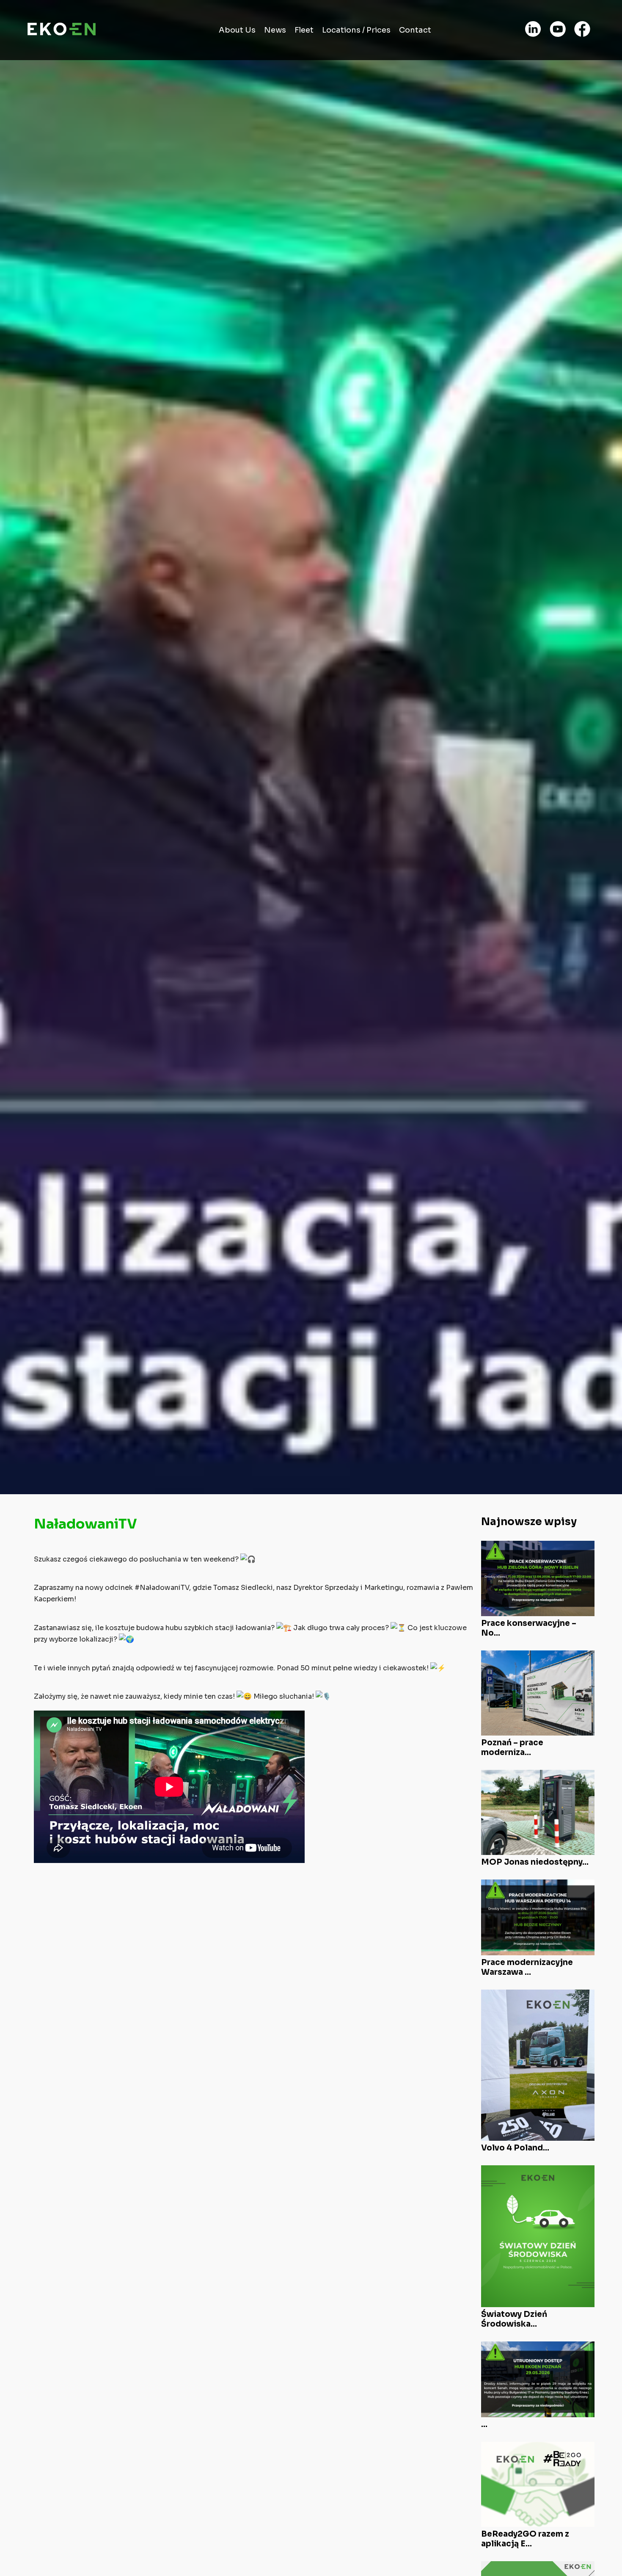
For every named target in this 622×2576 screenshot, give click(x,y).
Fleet (304, 30)
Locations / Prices (356, 30)
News (275, 30)
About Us (237, 30)
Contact (415, 30)
